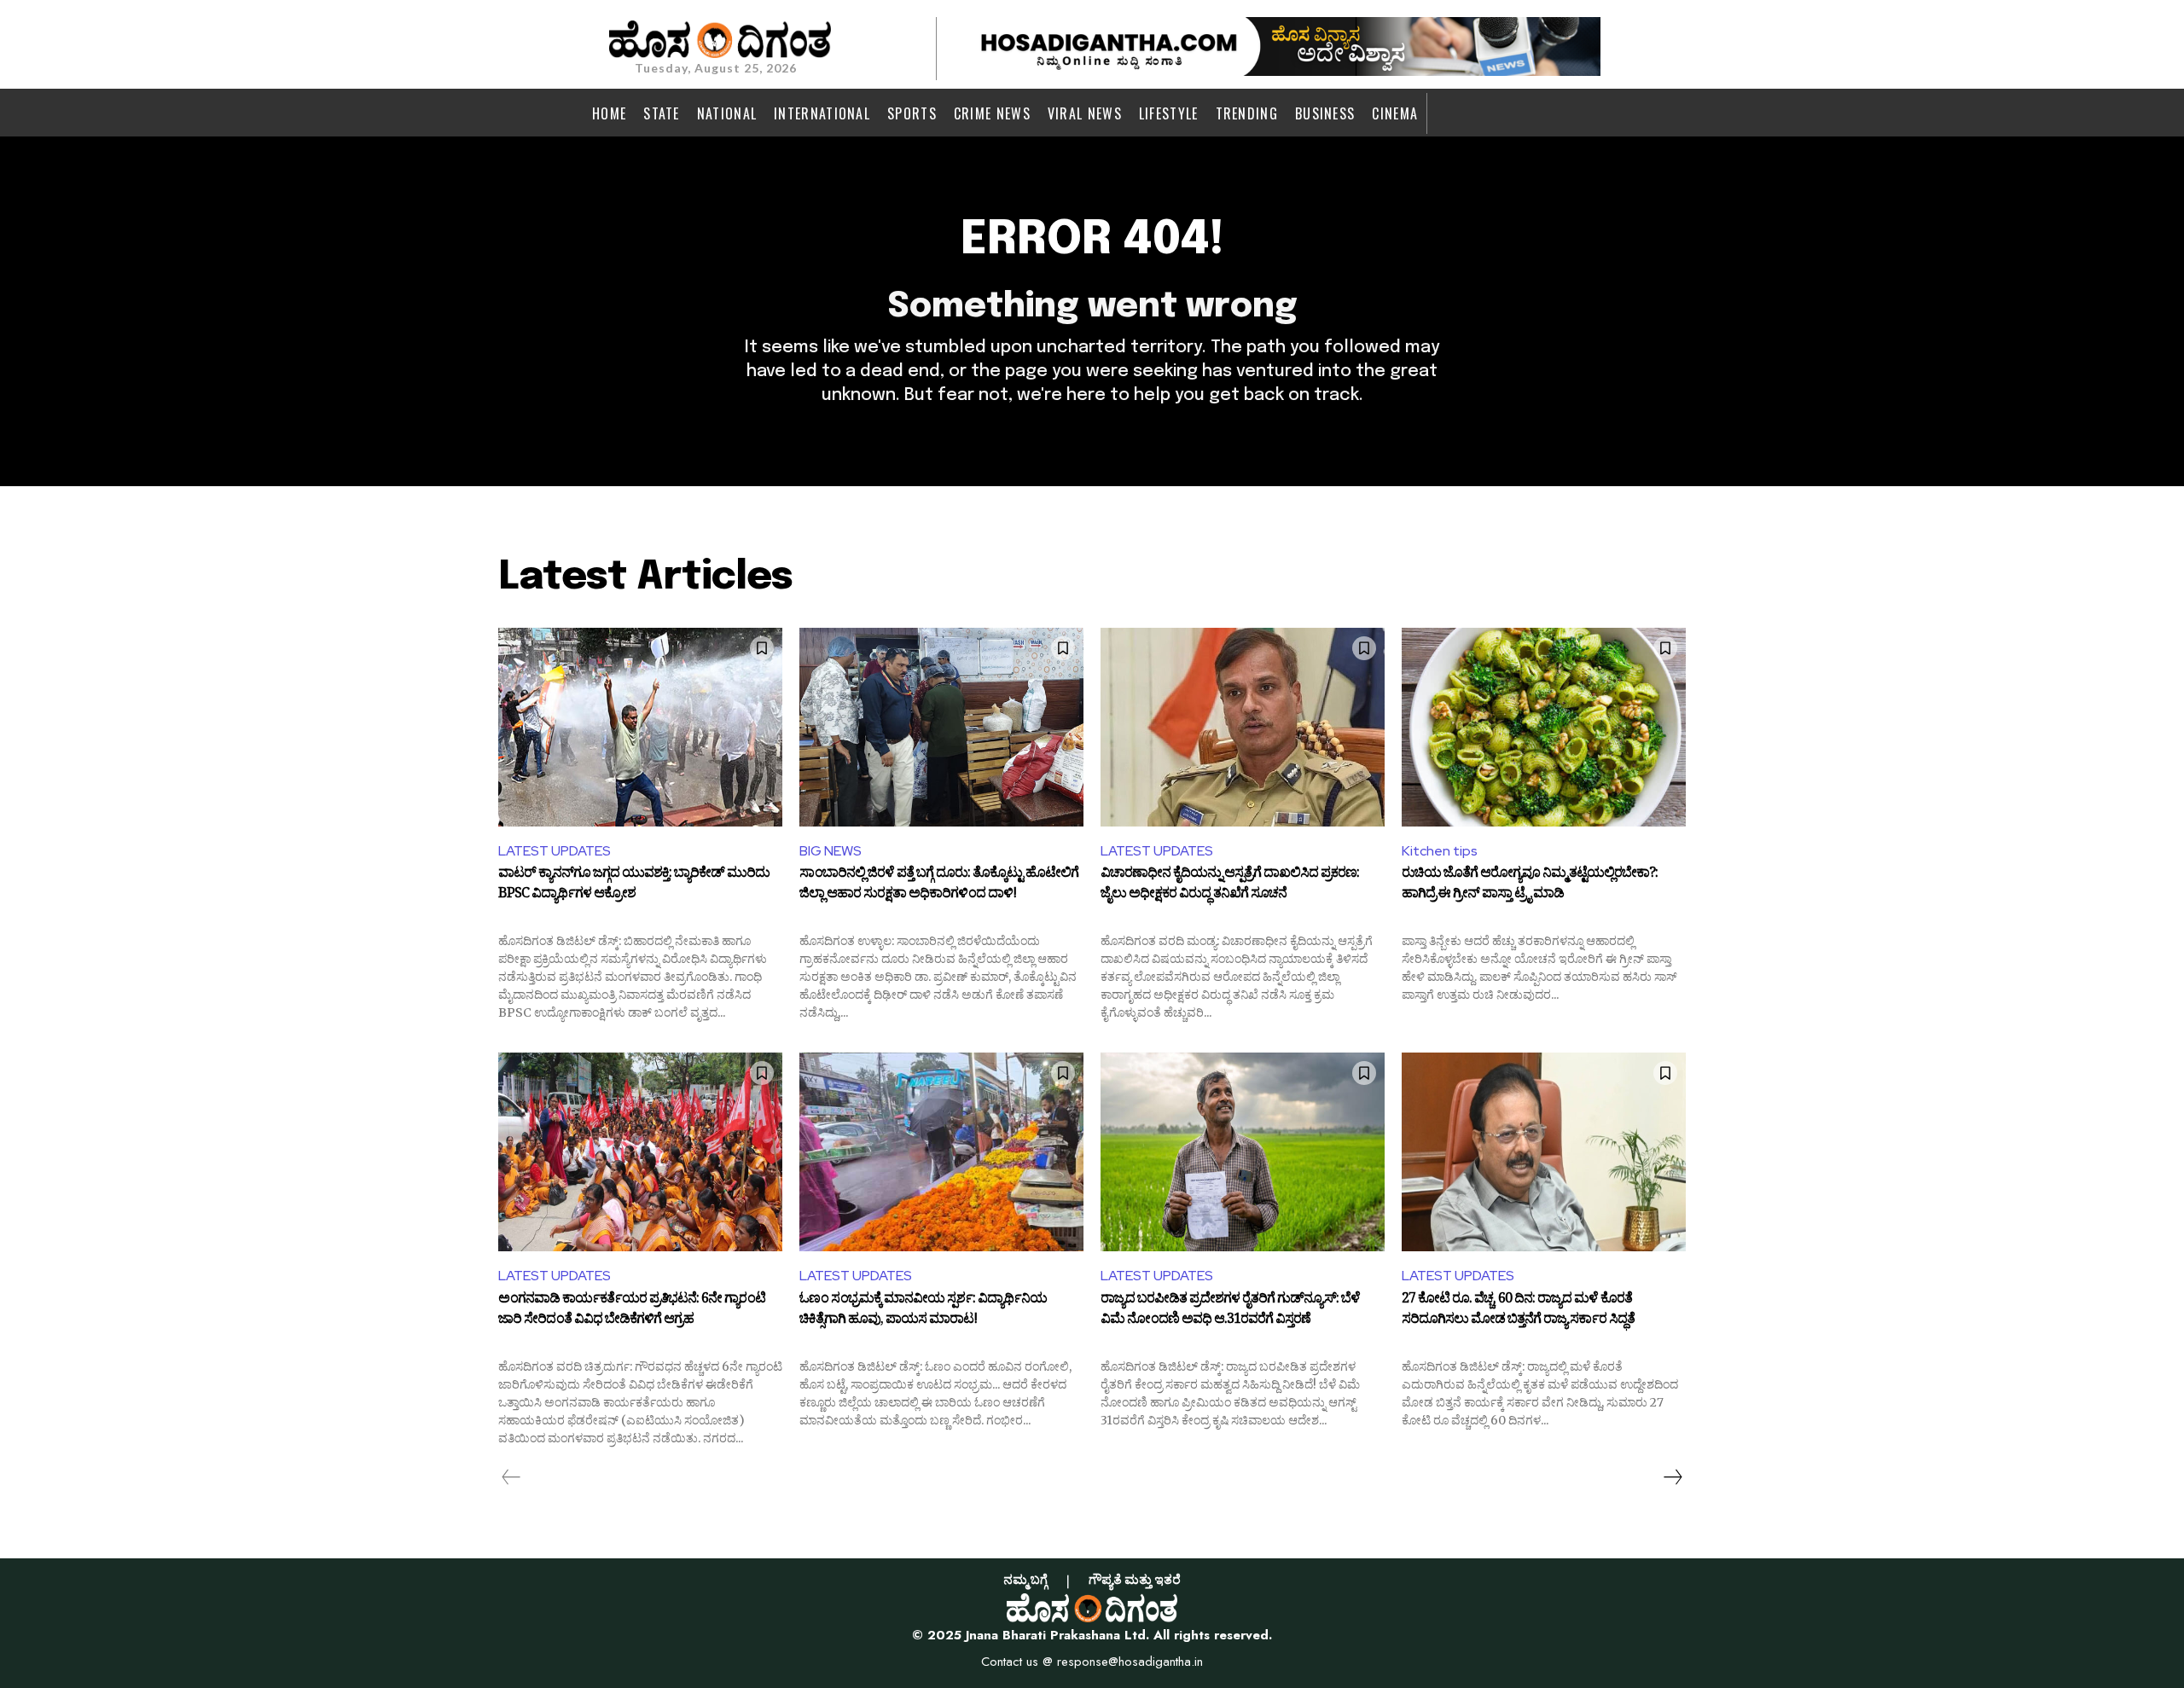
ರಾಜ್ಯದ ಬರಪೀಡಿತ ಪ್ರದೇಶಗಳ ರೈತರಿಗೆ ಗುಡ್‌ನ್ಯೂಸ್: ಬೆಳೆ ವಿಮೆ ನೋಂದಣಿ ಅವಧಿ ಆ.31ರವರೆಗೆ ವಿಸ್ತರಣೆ (1230, 1311)
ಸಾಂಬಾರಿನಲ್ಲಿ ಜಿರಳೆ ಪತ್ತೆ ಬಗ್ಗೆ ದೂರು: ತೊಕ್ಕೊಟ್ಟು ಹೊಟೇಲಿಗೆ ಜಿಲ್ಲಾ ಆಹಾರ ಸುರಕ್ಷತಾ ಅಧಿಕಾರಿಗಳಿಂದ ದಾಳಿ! (939, 885)
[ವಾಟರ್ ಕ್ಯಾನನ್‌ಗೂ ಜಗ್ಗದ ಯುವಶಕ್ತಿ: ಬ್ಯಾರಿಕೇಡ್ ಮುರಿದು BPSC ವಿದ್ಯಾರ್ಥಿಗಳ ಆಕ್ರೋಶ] (640, 727)
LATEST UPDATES (555, 851)
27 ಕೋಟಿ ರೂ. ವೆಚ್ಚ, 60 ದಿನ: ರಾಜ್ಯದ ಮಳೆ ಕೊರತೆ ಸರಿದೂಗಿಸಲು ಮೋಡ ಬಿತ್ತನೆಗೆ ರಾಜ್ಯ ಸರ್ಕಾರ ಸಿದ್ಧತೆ (1518, 1311)
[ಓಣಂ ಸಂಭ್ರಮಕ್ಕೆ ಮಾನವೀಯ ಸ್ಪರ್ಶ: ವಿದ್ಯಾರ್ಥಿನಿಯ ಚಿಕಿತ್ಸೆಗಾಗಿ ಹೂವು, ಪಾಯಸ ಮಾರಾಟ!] (941, 1152)
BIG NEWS (831, 851)
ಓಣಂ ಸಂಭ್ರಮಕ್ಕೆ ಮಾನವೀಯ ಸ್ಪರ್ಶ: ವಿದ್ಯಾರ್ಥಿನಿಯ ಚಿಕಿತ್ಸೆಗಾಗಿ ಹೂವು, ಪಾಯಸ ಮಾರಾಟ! (923, 1311)
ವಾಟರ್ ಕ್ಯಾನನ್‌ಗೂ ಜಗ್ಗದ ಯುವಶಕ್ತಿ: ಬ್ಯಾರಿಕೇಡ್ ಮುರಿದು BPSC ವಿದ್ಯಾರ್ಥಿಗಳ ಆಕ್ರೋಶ (634, 885)
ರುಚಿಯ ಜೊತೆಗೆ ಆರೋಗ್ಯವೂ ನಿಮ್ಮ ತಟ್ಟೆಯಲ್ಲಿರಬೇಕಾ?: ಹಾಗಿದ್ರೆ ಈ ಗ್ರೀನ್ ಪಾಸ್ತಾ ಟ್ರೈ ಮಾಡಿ (1530, 885)
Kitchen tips (1440, 851)
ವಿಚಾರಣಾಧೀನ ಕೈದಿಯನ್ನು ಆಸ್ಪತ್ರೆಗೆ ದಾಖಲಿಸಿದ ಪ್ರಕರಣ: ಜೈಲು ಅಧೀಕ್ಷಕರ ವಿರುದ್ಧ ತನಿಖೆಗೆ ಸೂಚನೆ (1230, 885)
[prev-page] (511, 1477)
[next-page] (1672, 1477)
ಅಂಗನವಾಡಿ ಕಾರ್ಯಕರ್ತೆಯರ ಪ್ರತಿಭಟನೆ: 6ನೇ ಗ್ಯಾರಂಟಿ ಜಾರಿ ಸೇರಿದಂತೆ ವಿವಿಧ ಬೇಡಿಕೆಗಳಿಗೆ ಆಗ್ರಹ (632, 1311)
